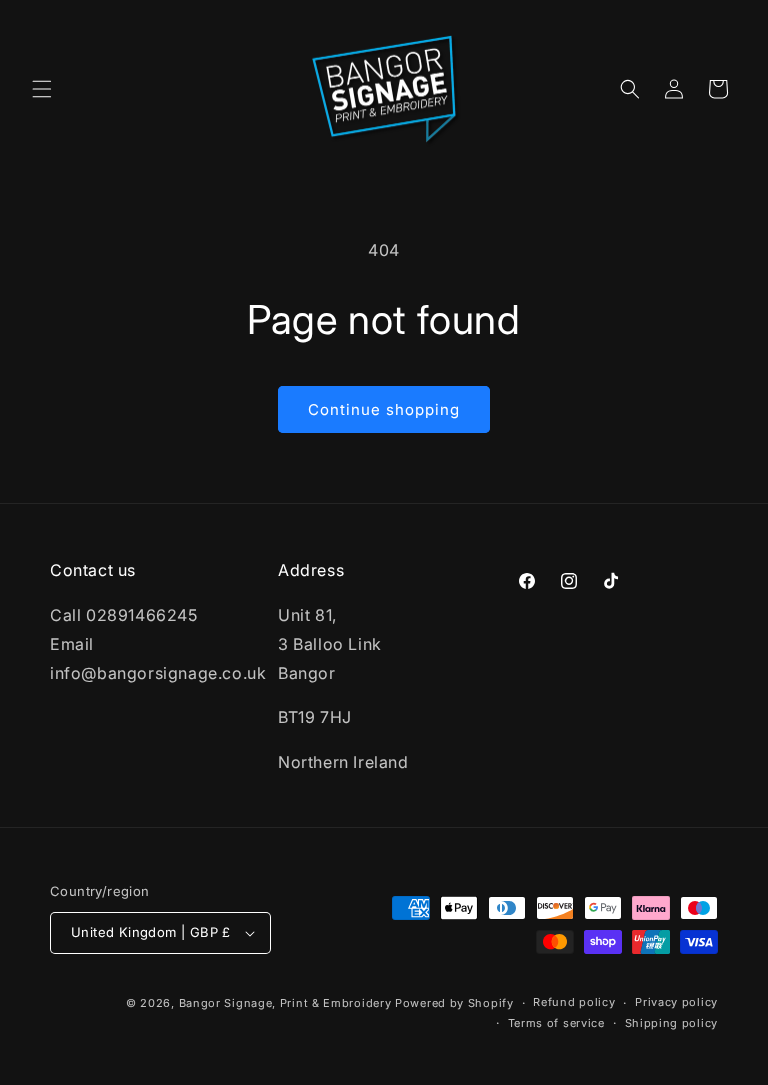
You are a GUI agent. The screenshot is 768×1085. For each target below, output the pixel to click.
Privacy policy (676, 1002)
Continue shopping (384, 409)
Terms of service (556, 1023)
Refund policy (574, 1002)
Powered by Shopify (454, 1003)
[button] (42, 89)
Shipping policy (672, 1023)
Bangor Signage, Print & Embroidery (285, 1003)
